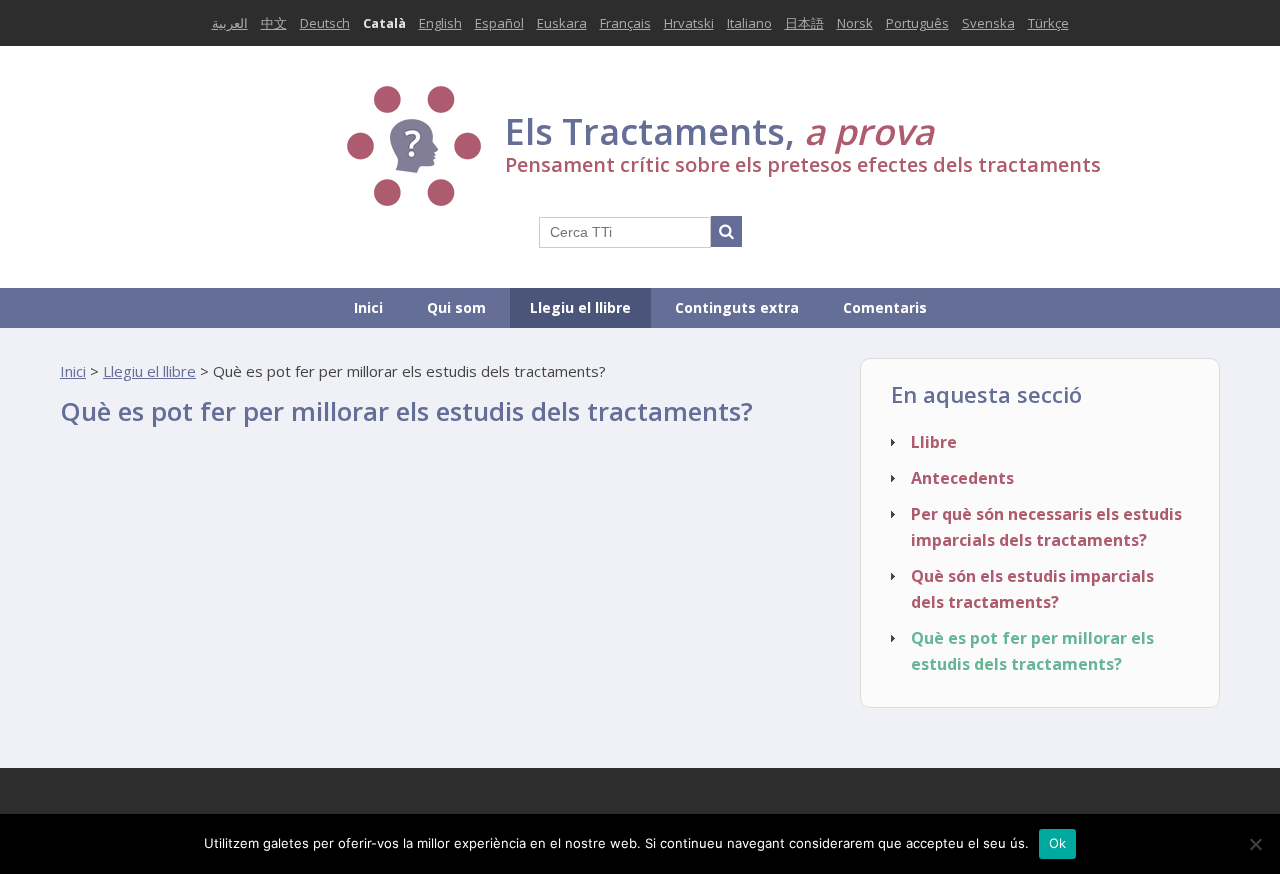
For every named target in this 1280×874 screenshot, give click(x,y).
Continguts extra (737, 307)
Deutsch (325, 23)
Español (499, 23)
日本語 (804, 23)
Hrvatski (689, 23)
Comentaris (885, 307)
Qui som (456, 307)
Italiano (749, 23)
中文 (274, 23)
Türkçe (1048, 23)
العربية (230, 23)
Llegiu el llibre (580, 307)
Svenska (988, 23)
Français (625, 23)
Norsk (855, 23)
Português (917, 23)
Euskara (562, 23)
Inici (368, 307)
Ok (1058, 843)
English (440, 23)
